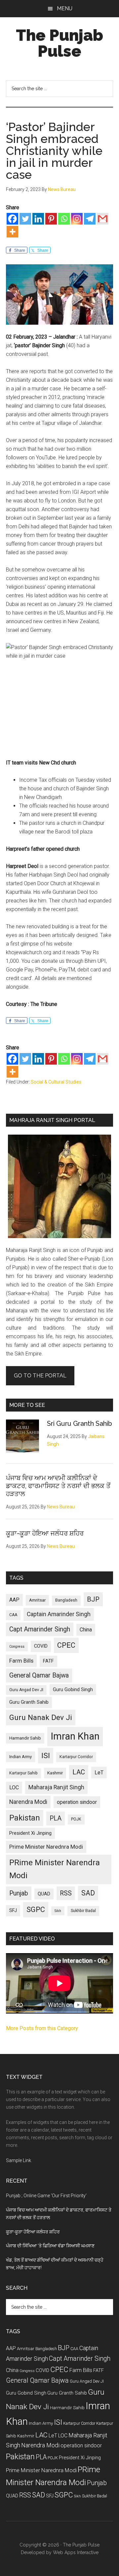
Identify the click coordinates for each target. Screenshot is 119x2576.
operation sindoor (77, 1802)
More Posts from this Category (42, 2028)
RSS (66, 1893)
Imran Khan (75, 1736)
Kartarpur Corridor (76, 1757)
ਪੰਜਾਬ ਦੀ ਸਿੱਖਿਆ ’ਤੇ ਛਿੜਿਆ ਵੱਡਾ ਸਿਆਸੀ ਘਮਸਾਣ (50, 2246)
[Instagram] (77, 219)
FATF (48, 1661)
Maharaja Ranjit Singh (56, 1787)
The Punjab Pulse (59, 43)
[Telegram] (90, 219)
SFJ (13, 1910)
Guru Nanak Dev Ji (41, 1717)
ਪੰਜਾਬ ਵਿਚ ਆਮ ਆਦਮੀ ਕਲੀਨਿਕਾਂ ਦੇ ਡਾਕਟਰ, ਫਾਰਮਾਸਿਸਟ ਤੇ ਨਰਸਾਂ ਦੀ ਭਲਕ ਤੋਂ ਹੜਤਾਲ (58, 1486)
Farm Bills (21, 1661)
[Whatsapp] (64, 219)
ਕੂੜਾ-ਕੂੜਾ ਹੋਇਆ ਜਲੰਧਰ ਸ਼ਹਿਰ (45, 1533)
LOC (14, 1787)
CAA (13, 1615)
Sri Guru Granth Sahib (79, 1423)
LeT (99, 1773)
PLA (56, 1818)
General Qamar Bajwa (39, 1675)
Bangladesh (66, 1600)
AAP (14, 1600)
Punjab (19, 1893)
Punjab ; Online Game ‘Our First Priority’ (46, 2196)
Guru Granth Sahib (29, 1702)
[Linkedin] (38, 219)
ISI (46, 1756)
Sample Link (19, 2160)
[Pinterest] (51, 219)
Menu (65, 8)
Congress (17, 1647)
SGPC (36, 1910)
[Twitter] (25, 219)
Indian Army (20, 1757)
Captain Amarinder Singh (59, 1614)
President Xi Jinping (30, 1833)
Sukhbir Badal (83, 1911)
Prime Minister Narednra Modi (46, 1847)
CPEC (66, 1645)
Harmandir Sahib (25, 1738)
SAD (88, 1893)
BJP (93, 1599)
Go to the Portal (40, 1376)
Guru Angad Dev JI (26, 1690)
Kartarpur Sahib (23, 1773)
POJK (76, 1819)
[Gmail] (103, 219)
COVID (41, 1646)
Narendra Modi (28, 1802)
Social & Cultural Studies (56, 1082)
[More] (12, 232)
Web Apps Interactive (76, 2552)
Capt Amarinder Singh (40, 1629)
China (86, 1630)
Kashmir (55, 1773)
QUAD (44, 1894)
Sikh (58, 1911)
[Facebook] (12, 219)
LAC (79, 1772)
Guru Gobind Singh (73, 1689)
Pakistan (25, 1818)
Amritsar (37, 1600)
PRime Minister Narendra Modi (55, 1869)
